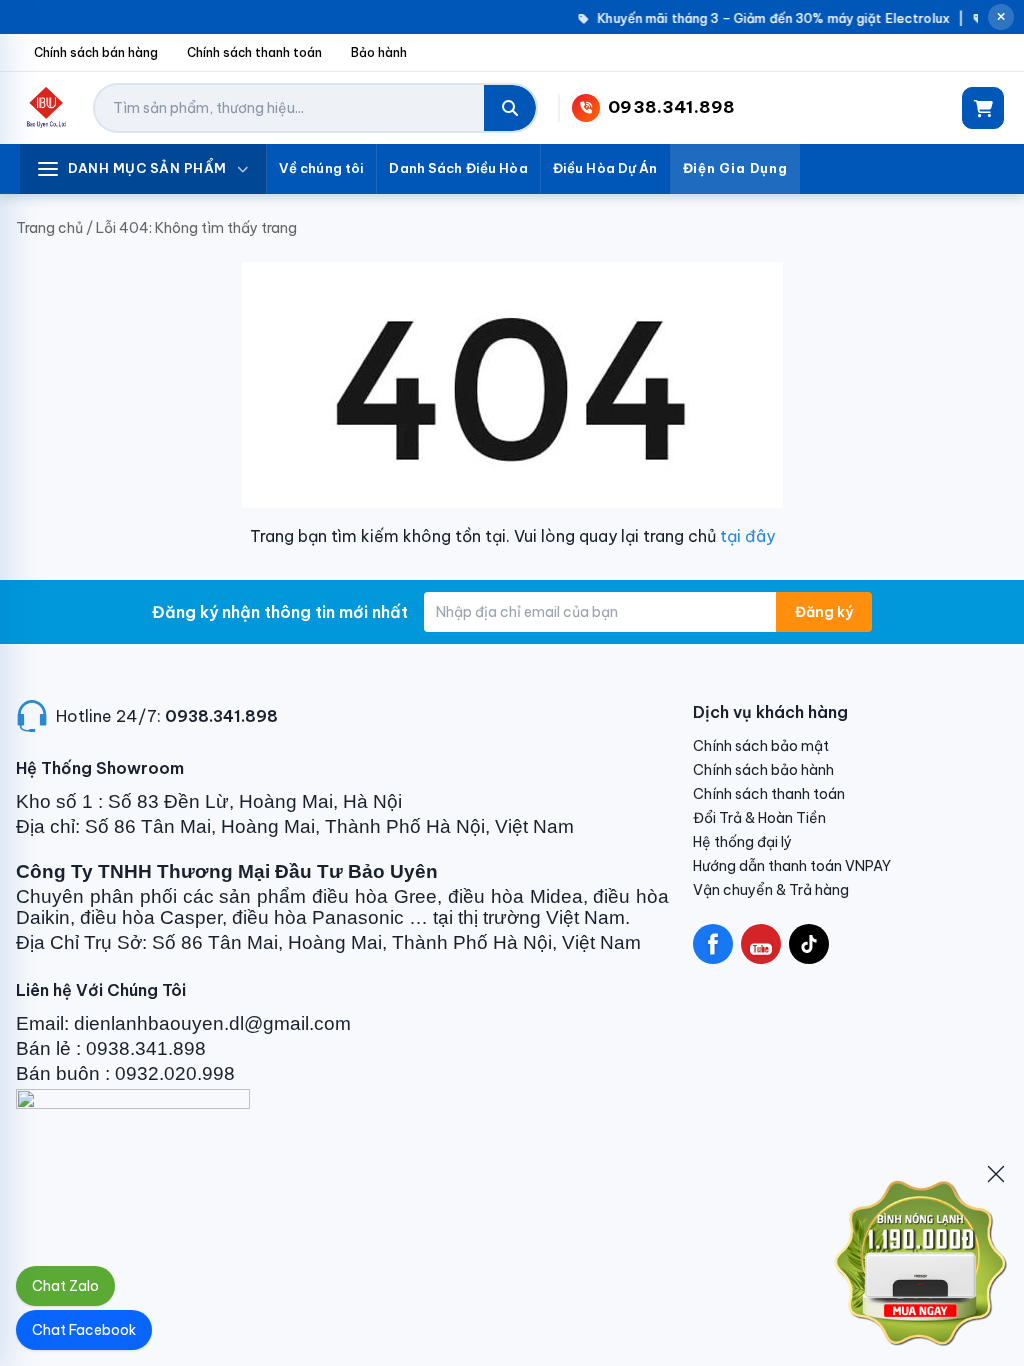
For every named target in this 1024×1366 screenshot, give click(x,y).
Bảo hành (379, 52)
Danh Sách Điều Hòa (458, 168)
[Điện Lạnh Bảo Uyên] (46, 108)
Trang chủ (49, 228)
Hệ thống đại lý (742, 842)
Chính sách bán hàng (96, 52)
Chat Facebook (84, 1330)
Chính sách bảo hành (763, 770)
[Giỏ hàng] (983, 108)
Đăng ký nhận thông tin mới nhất (280, 612)
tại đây (747, 536)
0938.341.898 (221, 716)
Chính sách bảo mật (761, 746)
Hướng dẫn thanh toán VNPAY (792, 866)
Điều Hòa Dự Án (605, 168)
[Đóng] (996, 1174)
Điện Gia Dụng (735, 168)
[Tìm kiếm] (510, 108)
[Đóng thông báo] (1001, 17)
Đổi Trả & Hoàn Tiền (759, 818)
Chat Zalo (65, 1286)
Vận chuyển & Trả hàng (771, 890)
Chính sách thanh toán (254, 52)
